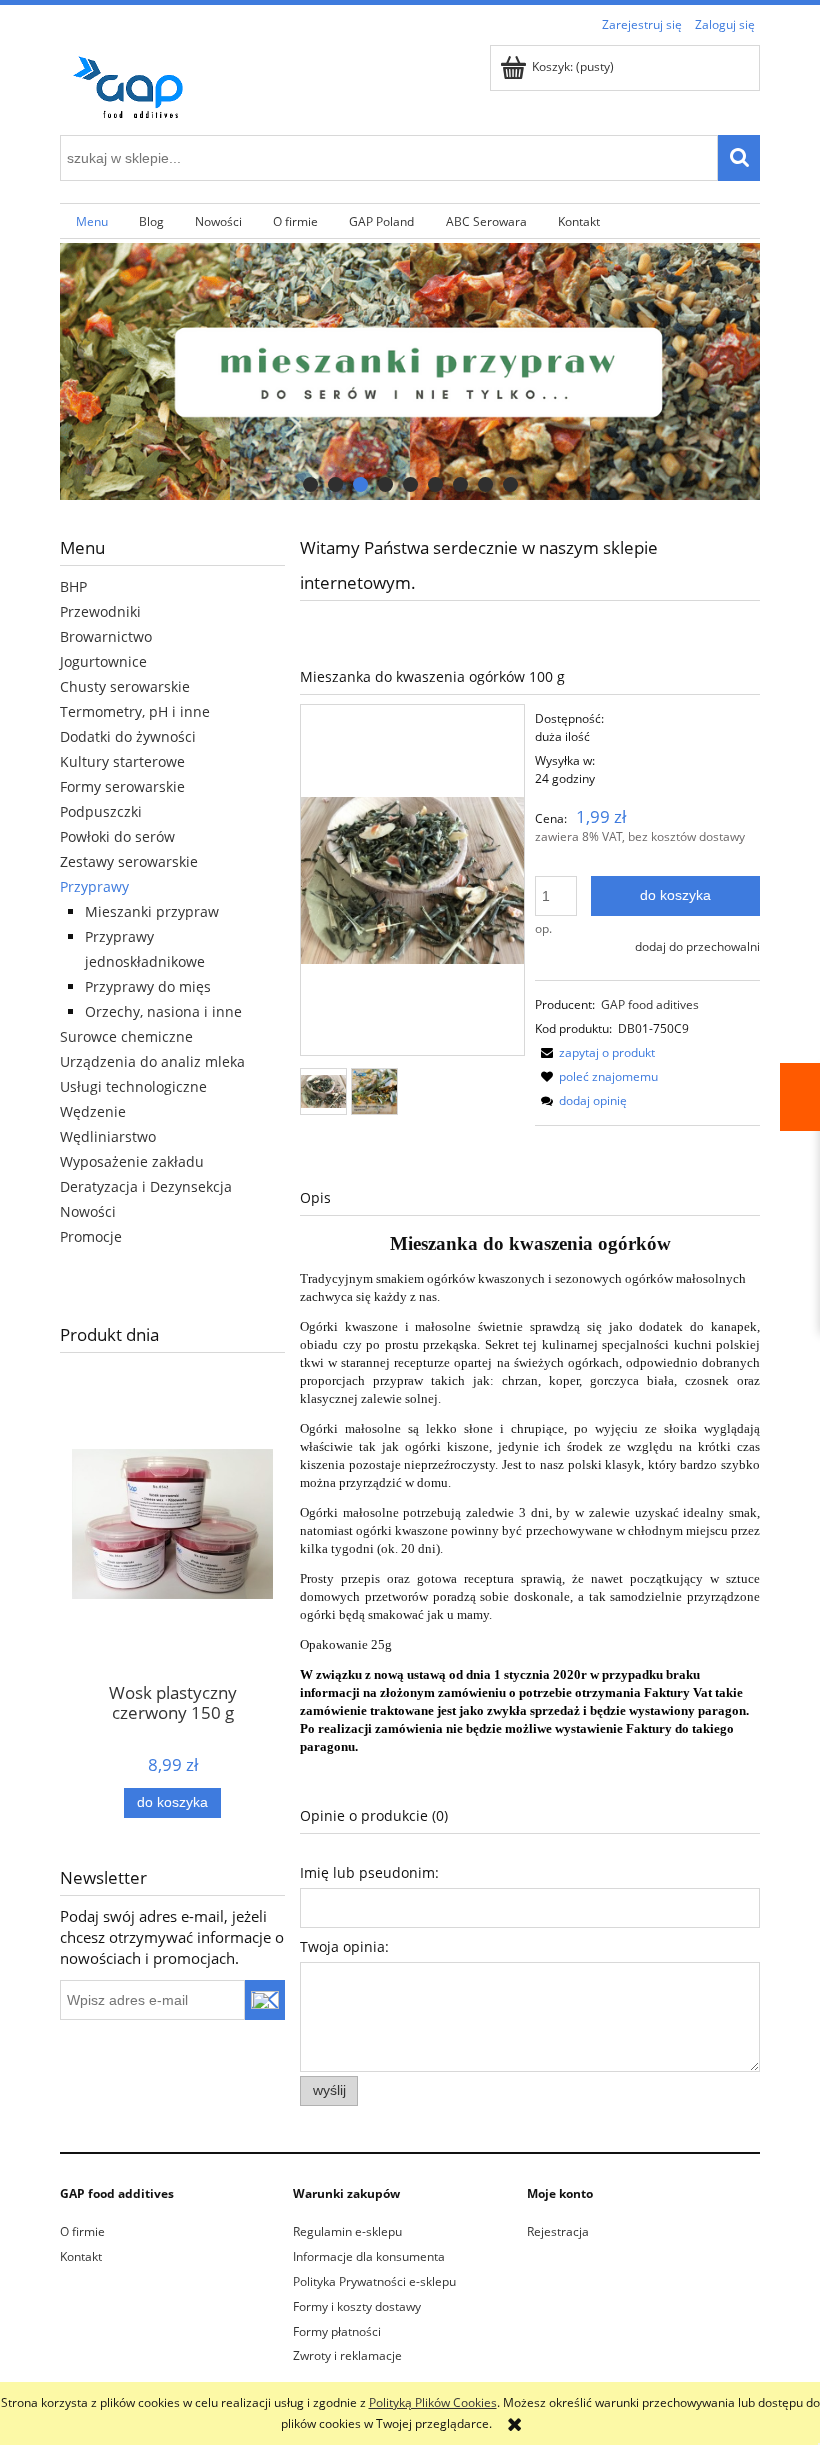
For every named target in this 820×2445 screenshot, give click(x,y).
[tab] (310, 484)
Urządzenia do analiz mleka (152, 1061)
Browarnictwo (106, 636)
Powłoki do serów (117, 836)
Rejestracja (558, 2231)
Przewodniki (100, 611)
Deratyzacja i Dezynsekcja (146, 1186)
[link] (410, 371)
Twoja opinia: (344, 1946)
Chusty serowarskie (125, 686)
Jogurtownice (103, 661)
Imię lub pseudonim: (369, 1872)
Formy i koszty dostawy (357, 2306)
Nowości (88, 1211)
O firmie (82, 2231)
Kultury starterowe (122, 761)
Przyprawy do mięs (148, 986)
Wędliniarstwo (108, 1136)
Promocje (91, 1236)
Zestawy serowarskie (129, 861)
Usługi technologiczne (133, 1086)
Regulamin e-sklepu (347, 2231)
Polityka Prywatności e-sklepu (374, 2281)
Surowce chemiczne (126, 1036)
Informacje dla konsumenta (369, 2256)
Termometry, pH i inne (135, 711)
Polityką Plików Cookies (433, 2402)
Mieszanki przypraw (152, 911)
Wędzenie (93, 1111)
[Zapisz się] (265, 2000)
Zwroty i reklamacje (347, 2355)
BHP (73, 586)
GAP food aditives (650, 1004)
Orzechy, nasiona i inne (163, 1011)
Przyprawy (94, 886)
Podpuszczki (101, 811)
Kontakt (81, 2256)
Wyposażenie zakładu (132, 1161)
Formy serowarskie (122, 786)
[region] (410, 371)
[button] (595, 1052)
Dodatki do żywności (128, 736)
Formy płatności (337, 2331)
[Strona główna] (135, 83)
